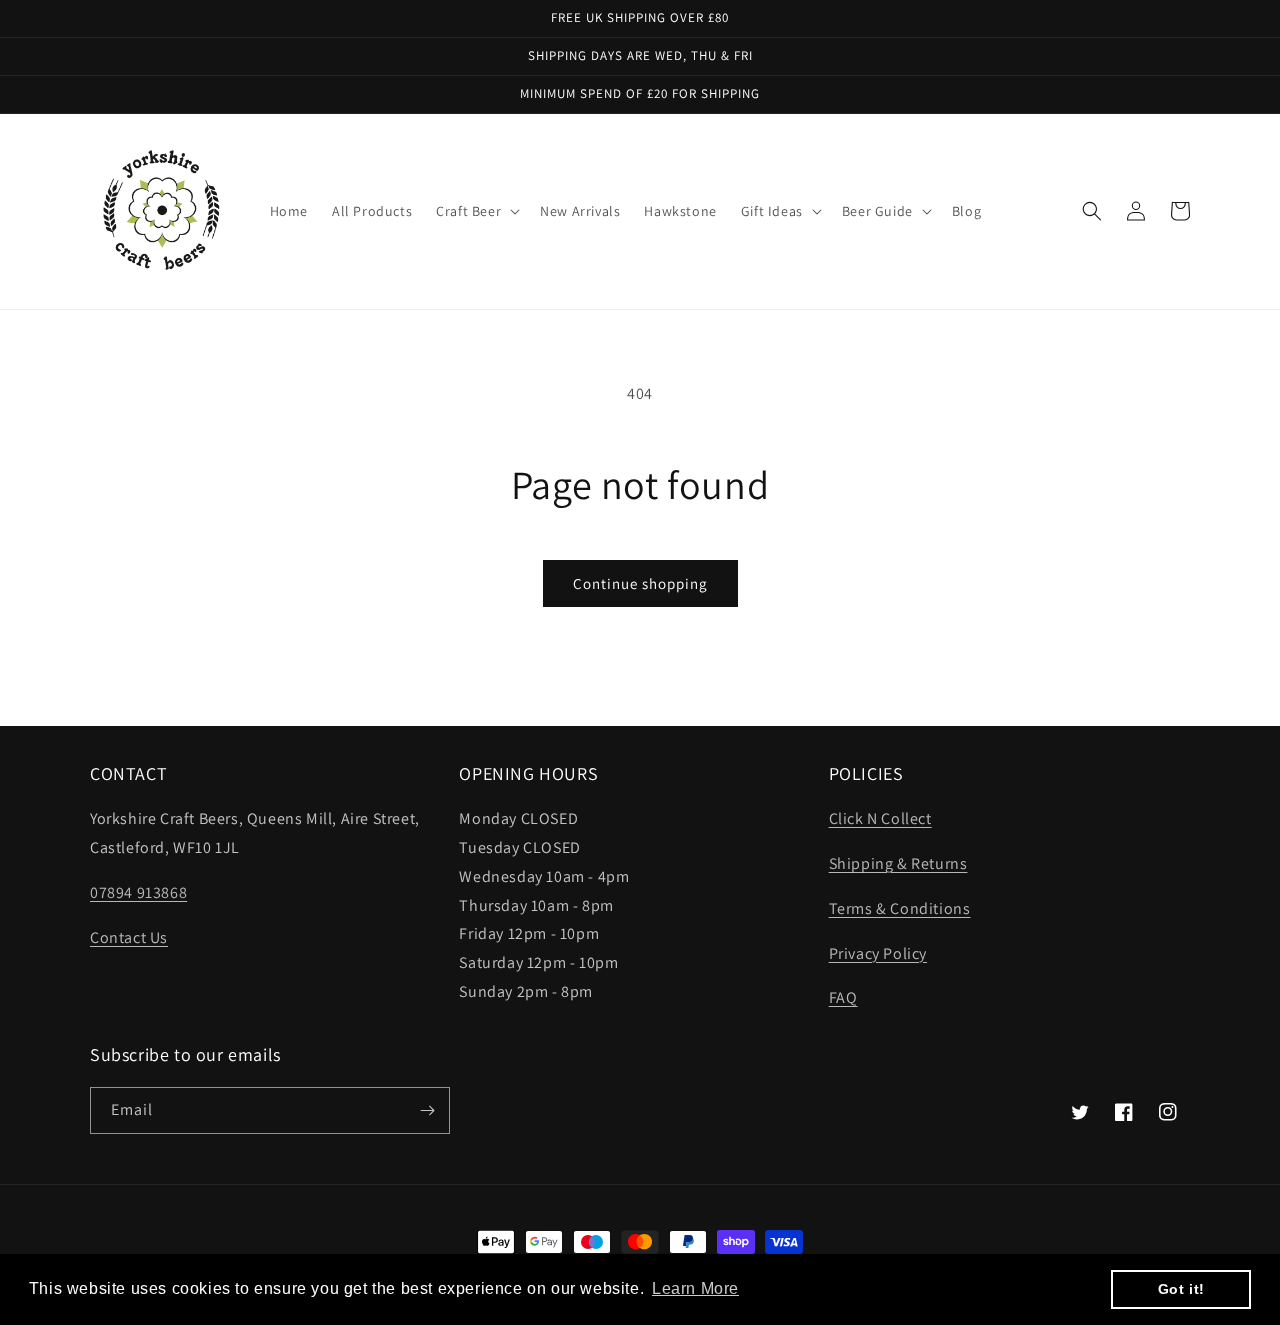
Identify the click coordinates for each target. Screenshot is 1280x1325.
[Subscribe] (427, 1110)
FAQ (843, 997)
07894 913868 (138, 892)
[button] (476, 211)
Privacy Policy (878, 953)
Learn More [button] (695, 1288)
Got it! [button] (1181, 1289)
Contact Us (129, 937)
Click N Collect (880, 818)
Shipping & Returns (898, 863)
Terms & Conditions (900, 908)
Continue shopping (640, 583)
